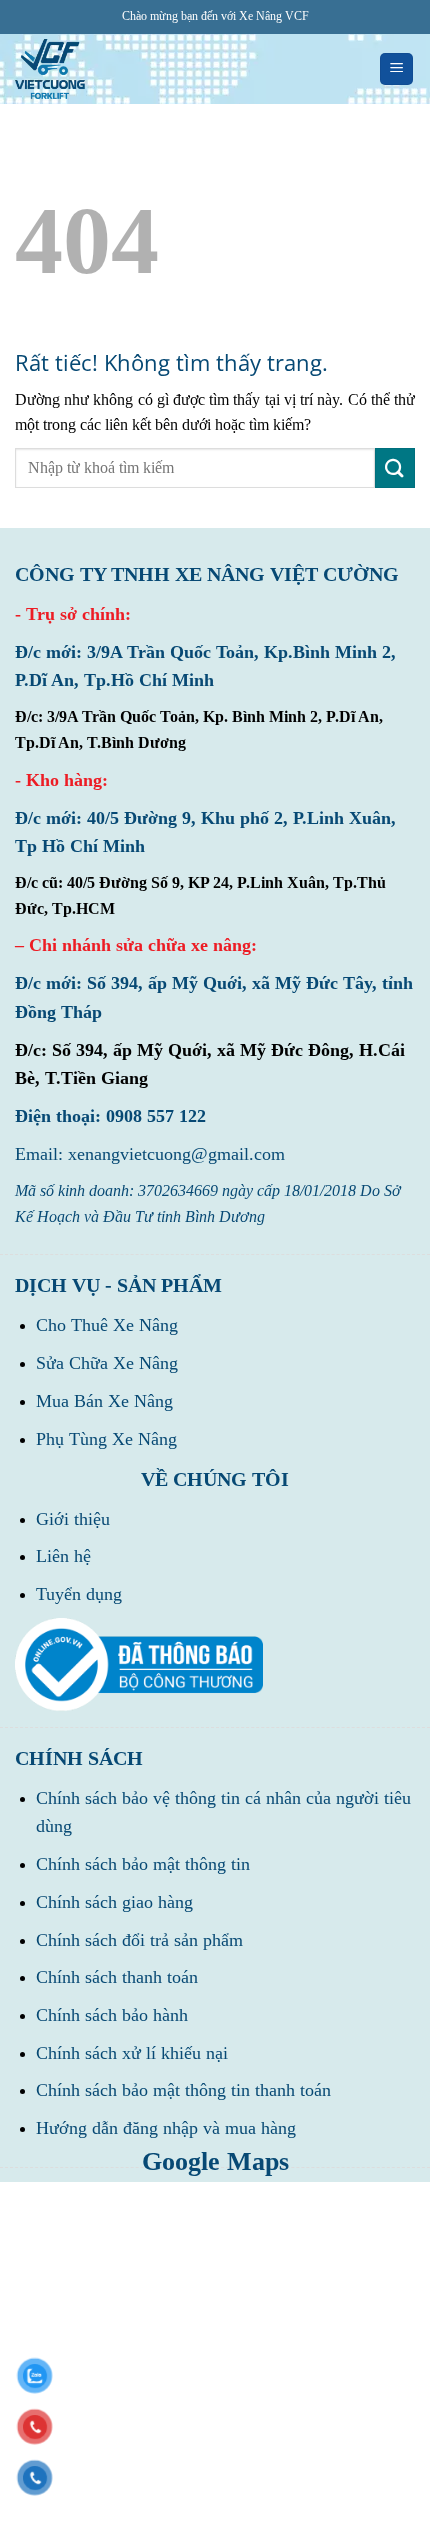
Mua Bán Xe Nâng (104, 1401)
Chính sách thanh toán (117, 1977)
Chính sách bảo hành (112, 2015)
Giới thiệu (73, 1519)
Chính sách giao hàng (114, 1902)
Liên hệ (63, 1556)
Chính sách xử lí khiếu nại (132, 2053)
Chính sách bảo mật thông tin (143, 1864)
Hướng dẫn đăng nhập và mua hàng (166, 2128)
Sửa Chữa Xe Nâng (107, 1363)
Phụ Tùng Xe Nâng (106, 1439)
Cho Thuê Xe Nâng (107, 1325)
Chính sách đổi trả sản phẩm (139, 1940)
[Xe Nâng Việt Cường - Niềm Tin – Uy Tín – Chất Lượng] (50, 69)
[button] (396, 69)
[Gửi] (395, 467)
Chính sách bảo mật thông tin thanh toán (183, 2090)
